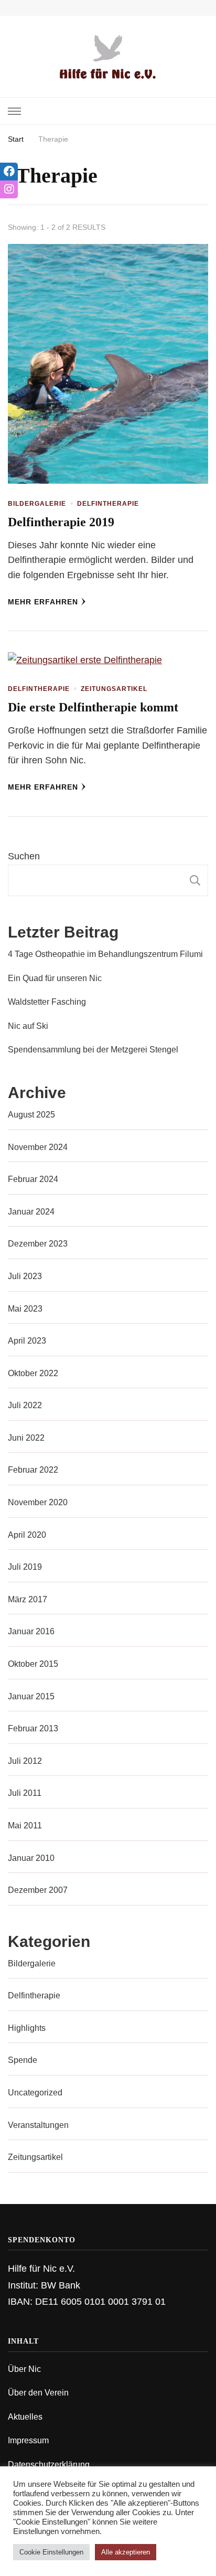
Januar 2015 (31, 1696)
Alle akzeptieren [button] (126, 2552)
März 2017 (28, 1599)
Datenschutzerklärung (49, 2465)
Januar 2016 (31, 1631)
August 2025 (31, 1115)
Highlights (27, 2028)
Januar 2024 (31, 1212)
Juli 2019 (25, 1567)
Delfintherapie (108, 504)
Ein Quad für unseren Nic (55, 978)
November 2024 (38, 1147)
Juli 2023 (25, 1276)
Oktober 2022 (33, 1373)
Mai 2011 (25, 1825)
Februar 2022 (33, 1470)
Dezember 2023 (38, 1244)
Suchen (24, 856)
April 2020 (27, 1535)
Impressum (28, 2440)
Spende (23, 2060)
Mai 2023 (25, 1309)
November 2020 (38, 1502)
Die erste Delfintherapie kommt (93, 707)
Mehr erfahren (43, 602)
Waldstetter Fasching (47, 1002)
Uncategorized (35, 2093)
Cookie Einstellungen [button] (51, 2552)
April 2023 (27, 1341)
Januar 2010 (31, 1858)
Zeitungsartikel (114, 689)
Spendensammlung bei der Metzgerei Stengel (93, 1050)
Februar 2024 (33, 1179)
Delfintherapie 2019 (61, 522)
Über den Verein (38, 2393)
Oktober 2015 (33, 1664)
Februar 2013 (33, 1728)
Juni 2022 (26, 1438)
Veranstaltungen (38, 2125)
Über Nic (24, 2369)
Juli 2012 (25, 1761)
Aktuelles (25, 2417)
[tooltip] (9, 172)
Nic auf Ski (28, 1026)
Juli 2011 (25, 1793)
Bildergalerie (37, 504)
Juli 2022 (25, 1405)
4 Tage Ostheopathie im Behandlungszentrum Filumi (105, 954)
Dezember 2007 (38, 1890)
